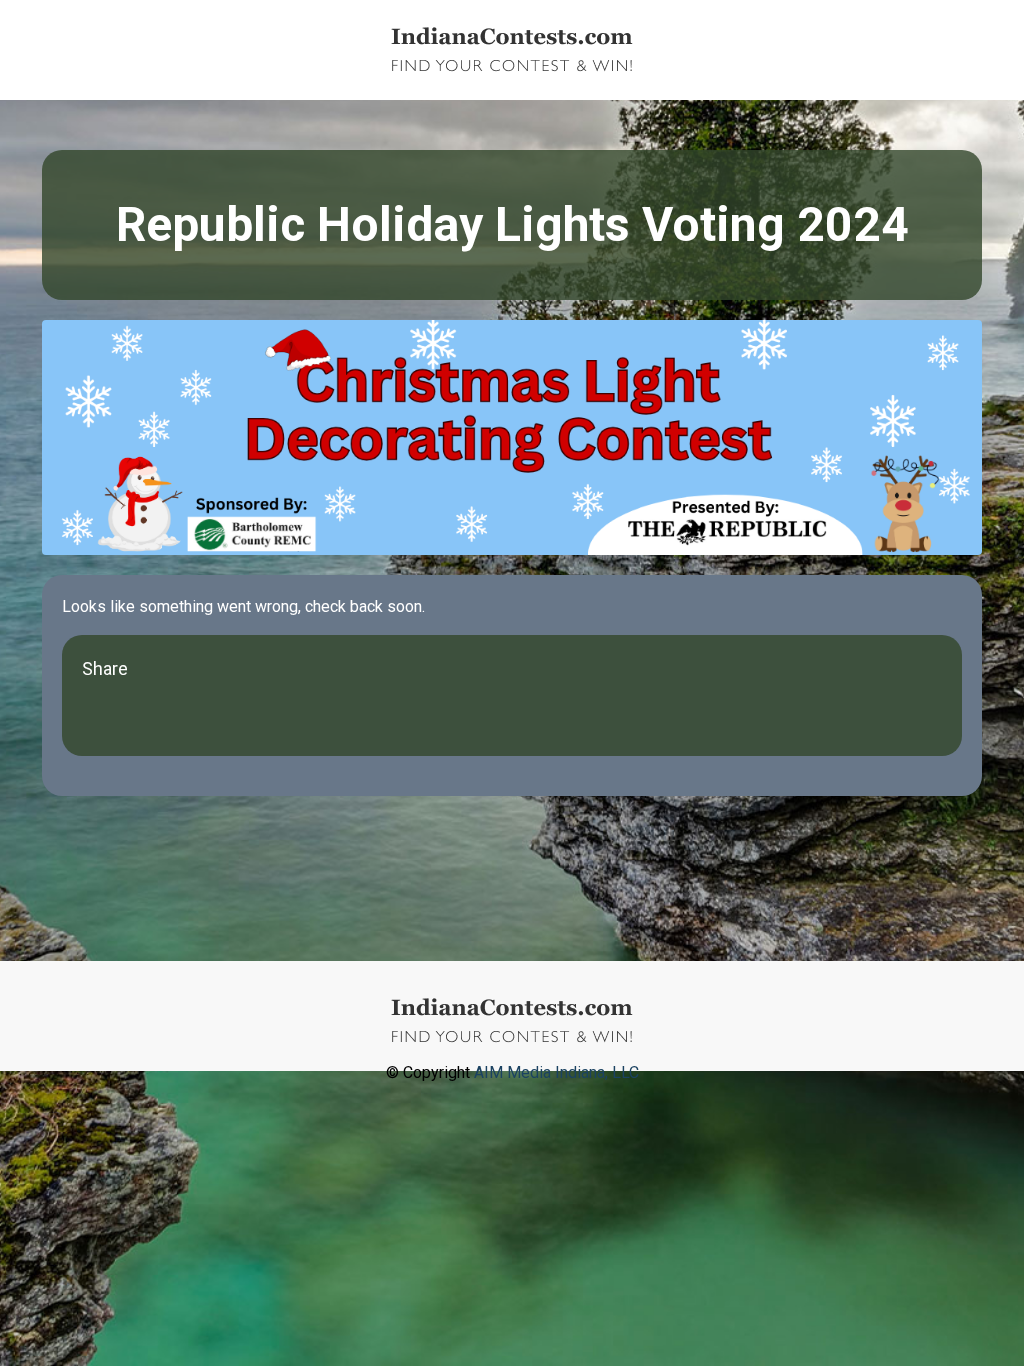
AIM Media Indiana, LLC (556, 1072)
